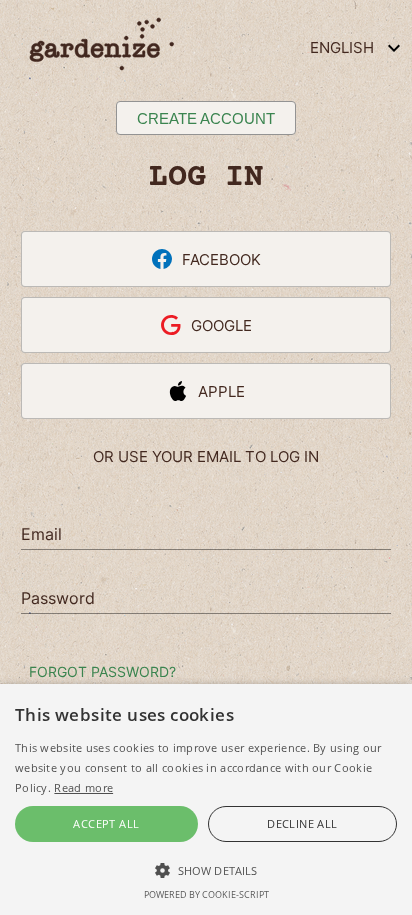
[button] (206, 869)
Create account (206, 118)
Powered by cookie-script (206, 894)
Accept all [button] (106, 823)
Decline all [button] (302, 823)
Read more (83, 787)
